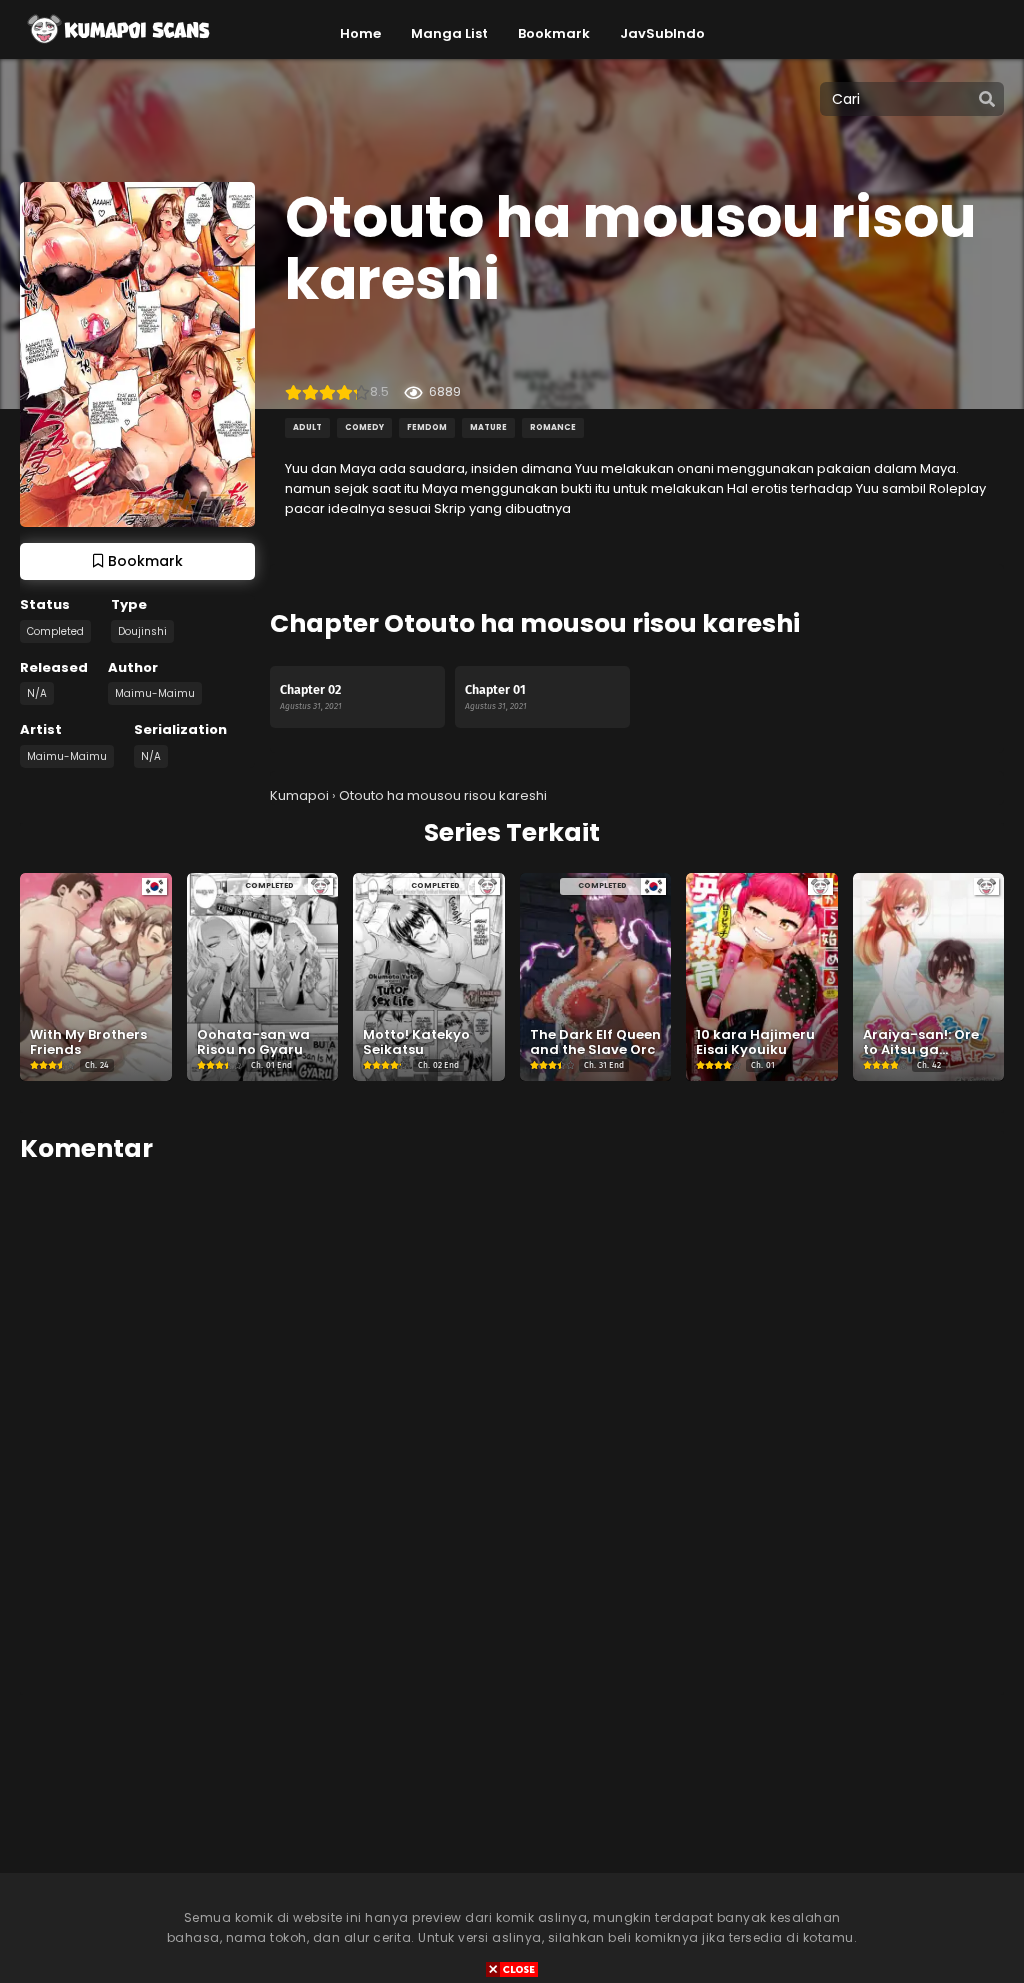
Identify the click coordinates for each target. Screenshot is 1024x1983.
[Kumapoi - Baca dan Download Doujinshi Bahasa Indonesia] (117, 50)
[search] (987, 100)
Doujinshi (142, 631)
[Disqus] (512, 1424)
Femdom (427, 427)
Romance (553, 427)
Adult (307, 427)
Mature (488, 427)
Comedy (364, 427)
